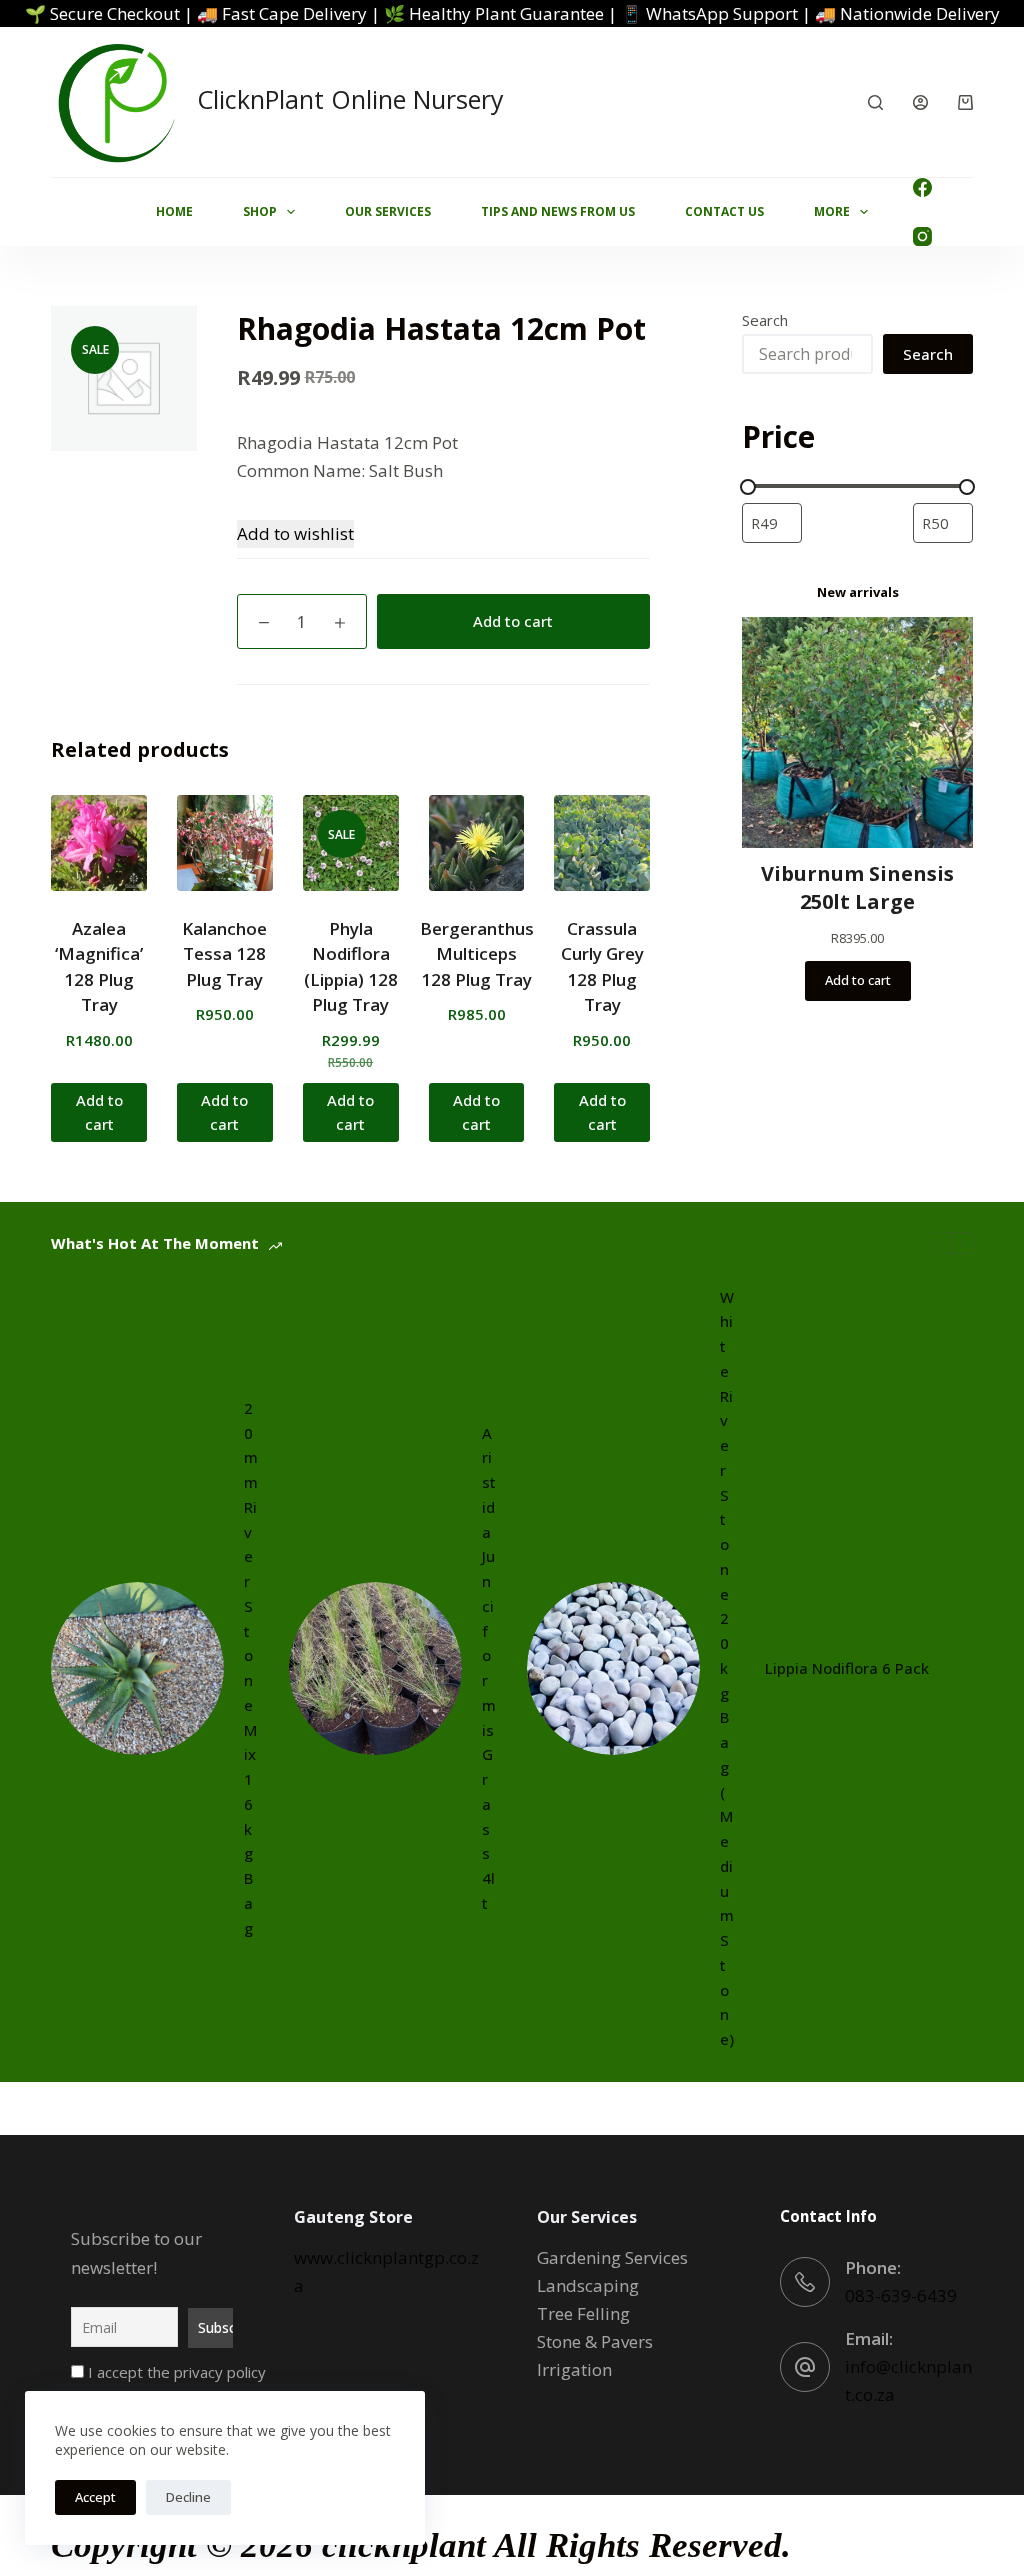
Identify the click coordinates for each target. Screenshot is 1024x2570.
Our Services (388, 211)
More (832, 211)
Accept (95, 2497)
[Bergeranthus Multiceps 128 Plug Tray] (477, 843)
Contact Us (724, 211)
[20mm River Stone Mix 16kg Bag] (137, 1668)
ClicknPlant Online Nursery (350, 99)
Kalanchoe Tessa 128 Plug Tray (224, 954)
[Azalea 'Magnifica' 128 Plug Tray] (99, 843)
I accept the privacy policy (175, 2372)
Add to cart (513, 621)
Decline (188, 2497)
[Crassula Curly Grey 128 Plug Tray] (602, 843)
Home (174, 211)
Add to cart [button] (99, 1112)
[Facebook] (922, 187)
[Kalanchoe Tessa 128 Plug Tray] (225, 843)
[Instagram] (922, 236)
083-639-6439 (901, 2295)
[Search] (875, 102)
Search (765, 320)
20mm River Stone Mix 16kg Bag (251, 1668)
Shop (260, 211)
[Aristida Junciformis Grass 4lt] (375, 1668)
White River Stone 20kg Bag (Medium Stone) (727, 1668)
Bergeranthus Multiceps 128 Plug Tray (477, 954)
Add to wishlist (295, 533)
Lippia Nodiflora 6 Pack (847, 1668)
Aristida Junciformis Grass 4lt (489, 1668)
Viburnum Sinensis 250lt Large (857, 887)
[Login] (920, 102)
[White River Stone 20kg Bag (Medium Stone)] (613, 1668)
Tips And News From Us (558, 211)
